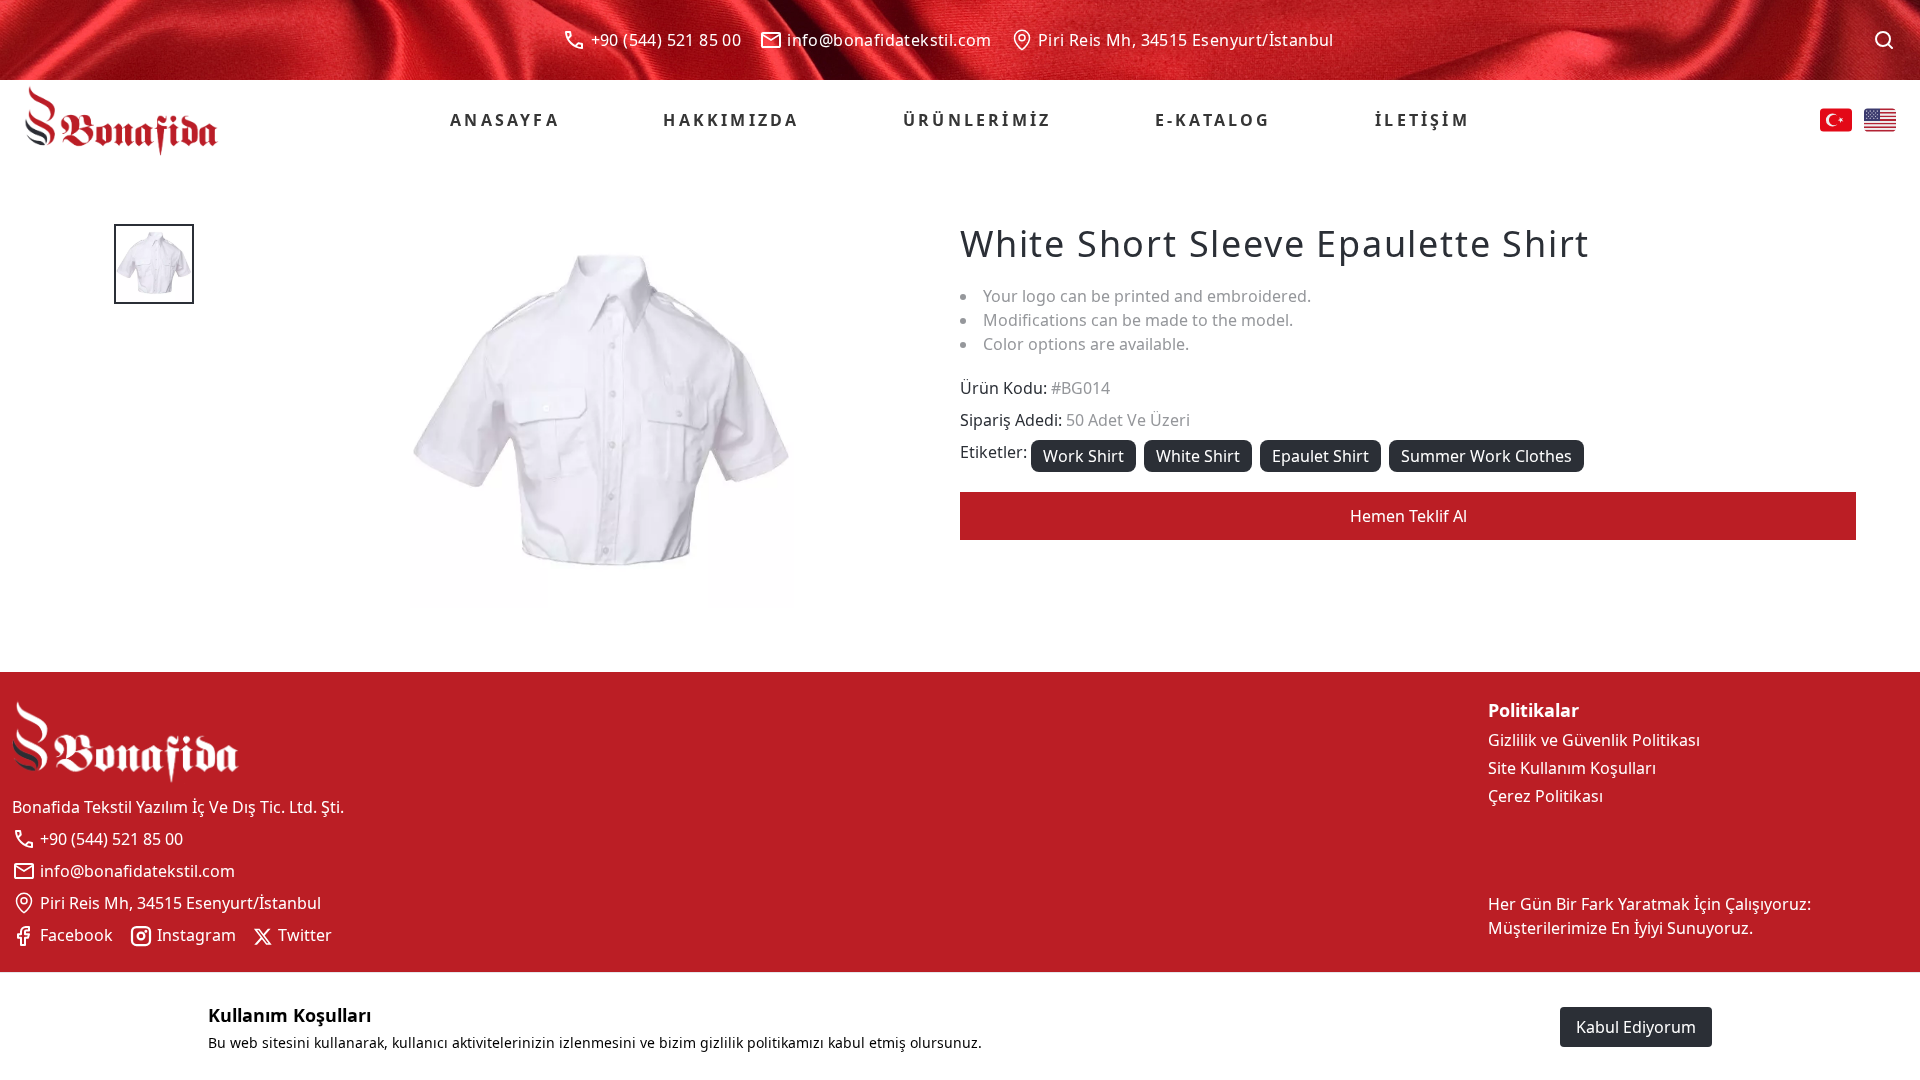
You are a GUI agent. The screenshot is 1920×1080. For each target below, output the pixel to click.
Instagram (194, 935)
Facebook (74, 935)
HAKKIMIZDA (731, 120)
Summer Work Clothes (1486, 456)
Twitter (303, 935)
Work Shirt (1083, 456)
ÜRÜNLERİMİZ (977, 120)
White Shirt (1198, 456)
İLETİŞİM (1422, 120)
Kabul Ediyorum (1636, 1027)
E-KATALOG (1213, 120)
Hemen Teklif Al (1408, 516)
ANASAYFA (505, 120)
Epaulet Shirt (1320, 456)
